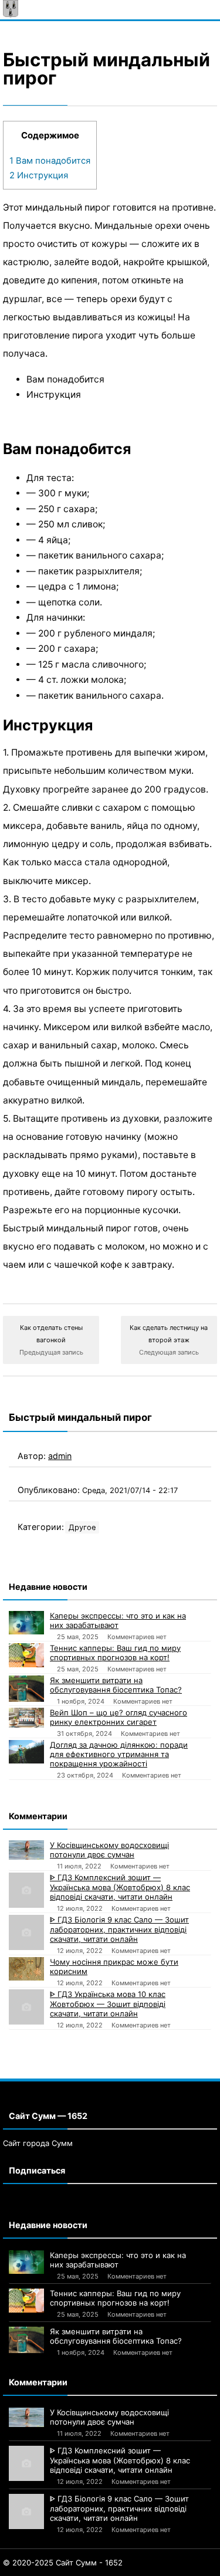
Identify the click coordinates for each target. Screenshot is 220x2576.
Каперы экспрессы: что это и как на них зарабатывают (118, 1620)
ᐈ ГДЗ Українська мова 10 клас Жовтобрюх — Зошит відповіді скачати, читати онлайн (108, 2004)
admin (60, 1456)
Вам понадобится (50, 161)
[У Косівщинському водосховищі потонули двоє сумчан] (26, 1850)
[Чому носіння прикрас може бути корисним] (26, 1969)
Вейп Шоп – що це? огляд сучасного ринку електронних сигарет (119, 1717)
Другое (82, 1527)
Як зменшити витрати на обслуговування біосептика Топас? (116, 1685)
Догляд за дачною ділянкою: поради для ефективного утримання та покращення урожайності (119, 1754)
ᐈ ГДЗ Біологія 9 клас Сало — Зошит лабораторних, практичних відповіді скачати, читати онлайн (119, 1929)
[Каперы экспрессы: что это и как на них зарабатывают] (26, 1623)
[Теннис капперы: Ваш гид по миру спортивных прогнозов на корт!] (26, 1656)
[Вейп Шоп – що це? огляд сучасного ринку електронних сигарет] (26, 1718)
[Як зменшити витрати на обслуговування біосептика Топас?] (26, 1689)
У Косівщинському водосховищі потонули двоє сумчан (109, 1850)
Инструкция (39, 175)
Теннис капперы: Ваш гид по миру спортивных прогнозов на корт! (115, 1653)
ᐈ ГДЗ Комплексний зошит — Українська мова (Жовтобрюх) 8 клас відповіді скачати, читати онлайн (120, 1887)
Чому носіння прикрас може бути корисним (114, 1966)
